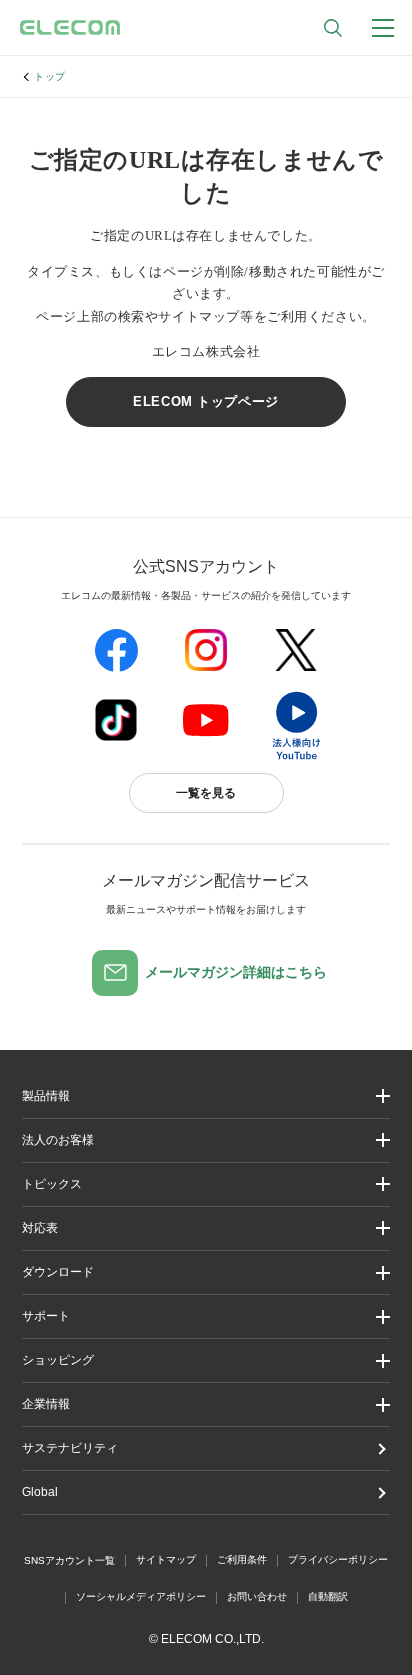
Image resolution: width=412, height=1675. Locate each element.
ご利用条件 (242, 1559)
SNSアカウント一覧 (69, 1560)
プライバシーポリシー (338, 1559)
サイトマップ (166, 1559)
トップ (50, 76)
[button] (206, 1184)
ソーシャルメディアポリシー (141, 1596)
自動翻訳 (328, 1596)
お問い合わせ (257, 1596)
